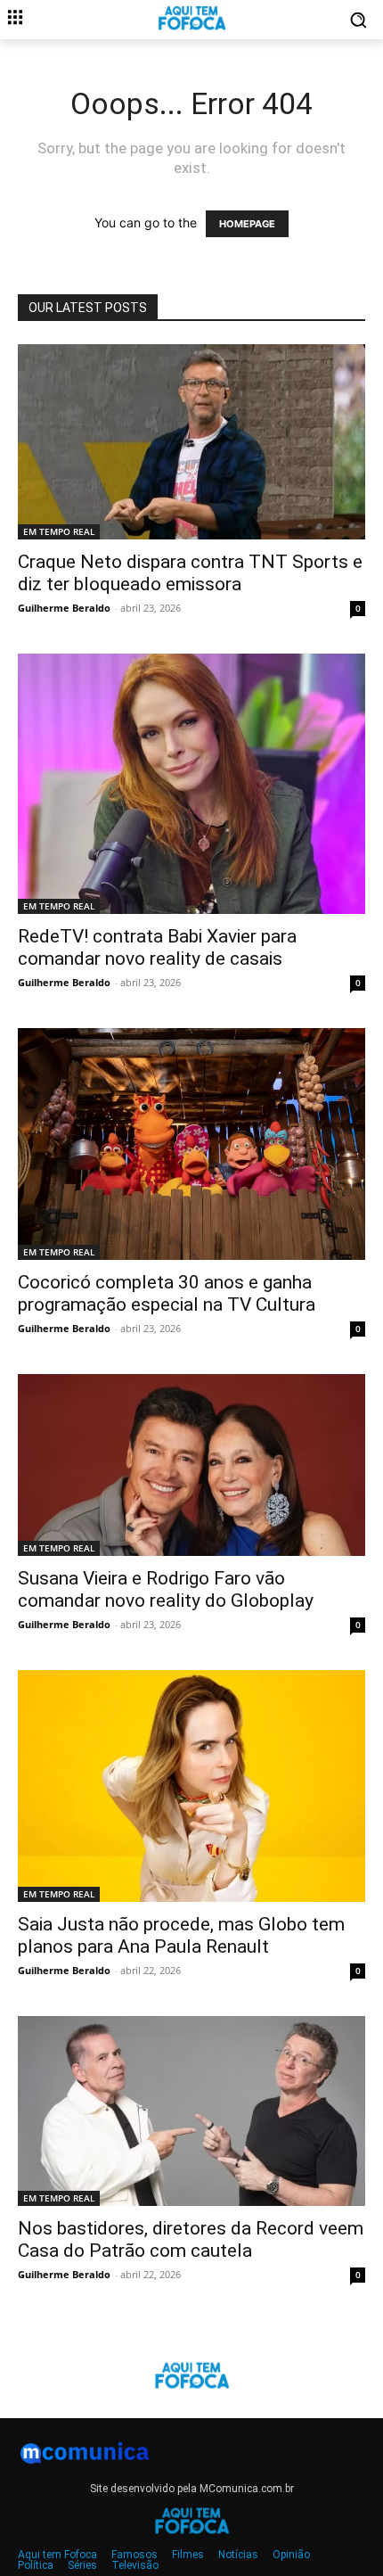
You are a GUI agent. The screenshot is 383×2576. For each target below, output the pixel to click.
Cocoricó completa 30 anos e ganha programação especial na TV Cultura (167, 1293)
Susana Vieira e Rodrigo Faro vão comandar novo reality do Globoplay (166, 1589)
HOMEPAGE (247, 224)
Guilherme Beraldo (64, 608)
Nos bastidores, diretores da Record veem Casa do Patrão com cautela (191, 2239)
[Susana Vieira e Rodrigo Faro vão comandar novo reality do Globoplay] (191, 1465)
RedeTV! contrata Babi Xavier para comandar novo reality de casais (157, 947)
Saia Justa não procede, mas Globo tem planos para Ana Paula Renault (181, 1935)
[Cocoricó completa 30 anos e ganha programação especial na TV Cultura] (191, 1144)
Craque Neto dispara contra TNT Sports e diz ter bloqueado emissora (190, 573)
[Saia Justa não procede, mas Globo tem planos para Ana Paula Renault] (191, 1786)
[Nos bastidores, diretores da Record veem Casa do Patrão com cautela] (191, 2111)
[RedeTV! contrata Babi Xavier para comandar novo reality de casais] (191, 784)
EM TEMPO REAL (59, 531)
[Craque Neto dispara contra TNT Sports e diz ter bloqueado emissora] (191, 442)
